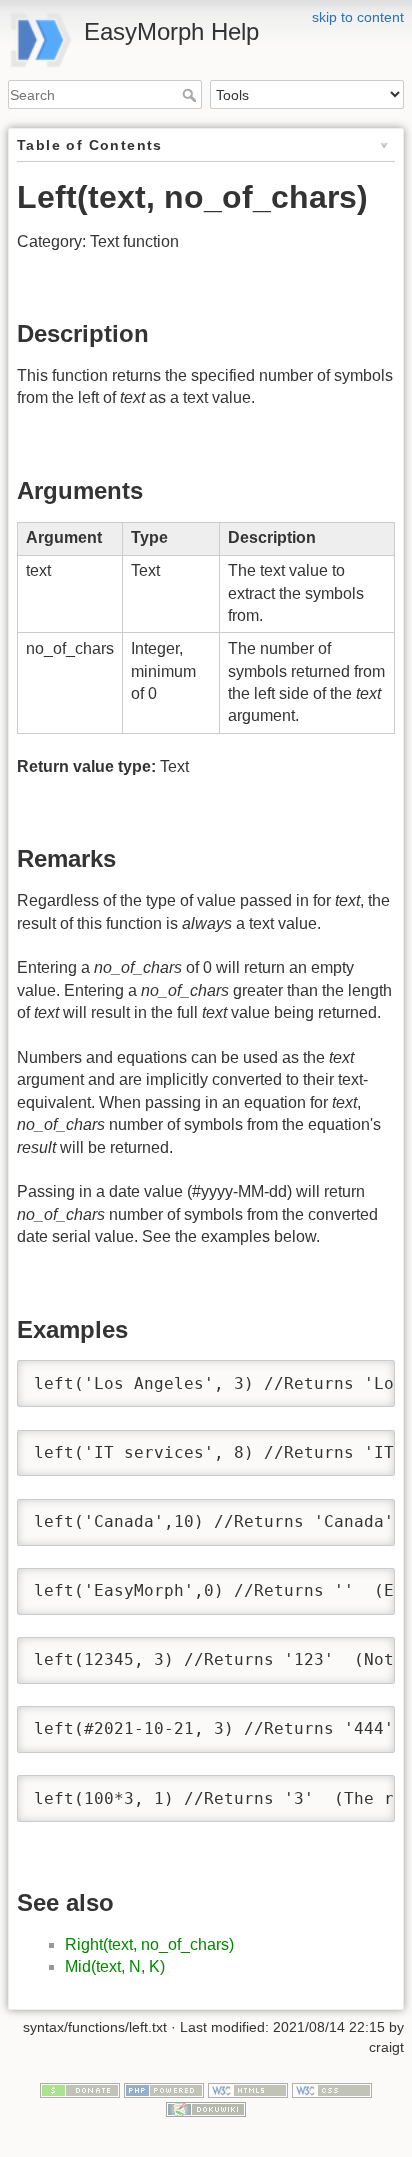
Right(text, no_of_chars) (149, 1944)
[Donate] (80, 2089)
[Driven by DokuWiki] (206, 2108)
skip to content (358, 17)
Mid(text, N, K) (115, 1966)
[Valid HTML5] (248, 2089)
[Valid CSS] (332, 2089)
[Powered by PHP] (164, 2089)
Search (191, 95)
